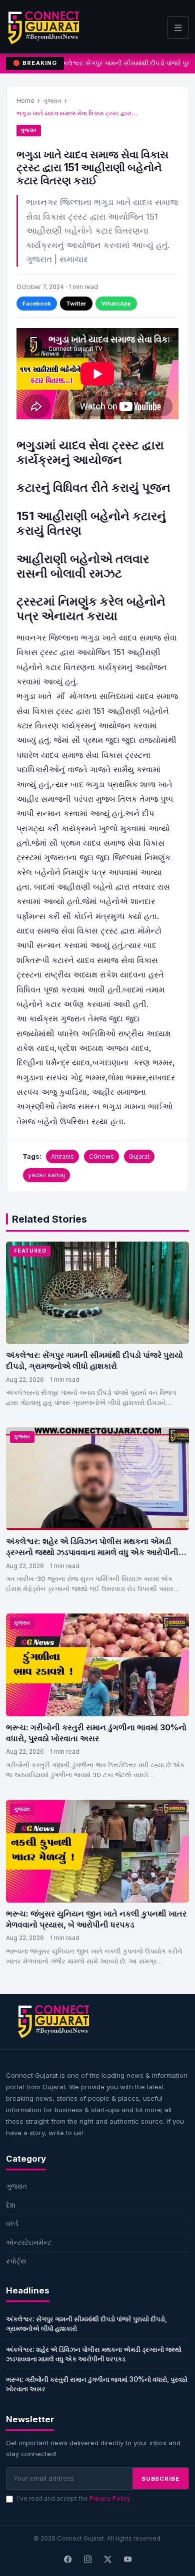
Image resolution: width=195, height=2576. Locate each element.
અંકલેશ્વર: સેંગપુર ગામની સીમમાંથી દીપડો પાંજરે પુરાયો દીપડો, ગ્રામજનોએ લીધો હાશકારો (94, 1360)
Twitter (76, 304)
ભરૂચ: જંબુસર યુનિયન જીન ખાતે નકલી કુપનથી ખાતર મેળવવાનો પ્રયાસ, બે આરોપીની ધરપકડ (96, 1919)
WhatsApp (116, 304)
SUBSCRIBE (160, 2479)
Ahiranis (62, 1156)
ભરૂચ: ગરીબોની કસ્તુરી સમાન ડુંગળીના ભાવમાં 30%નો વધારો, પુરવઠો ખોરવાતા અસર (96, 1733)
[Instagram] (87, 2560)
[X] (107, 2560)
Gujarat (139, 1156)
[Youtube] (127, 2560)
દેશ (11, 2205)
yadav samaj (46, 1175)
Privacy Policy (111, 2498)
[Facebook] (67, 2560)
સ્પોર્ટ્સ (16, 2261)
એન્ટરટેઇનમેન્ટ (29, 2242)
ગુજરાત (52, 101)
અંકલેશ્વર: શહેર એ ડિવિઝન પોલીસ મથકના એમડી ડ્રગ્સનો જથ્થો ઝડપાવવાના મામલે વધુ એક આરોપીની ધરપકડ (92, 1552)
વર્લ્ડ (12, 2223)
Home (25, 101)
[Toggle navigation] (178, 28)
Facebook (37, 304)
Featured (30, 1251)
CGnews (101, 1156)
